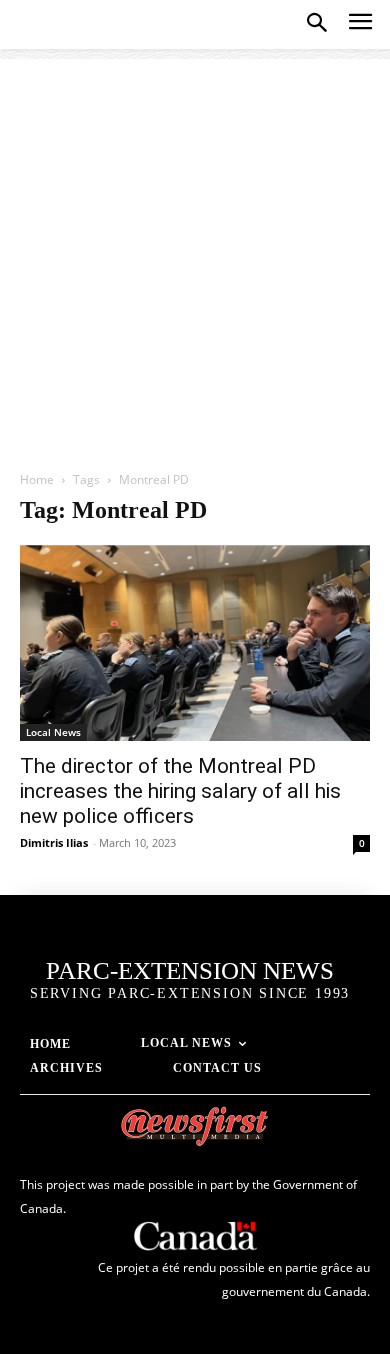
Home (37, 479)
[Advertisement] (195, 254)
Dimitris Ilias (54, 842)
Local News (53, 732)
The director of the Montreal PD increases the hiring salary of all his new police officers (180, 791)
